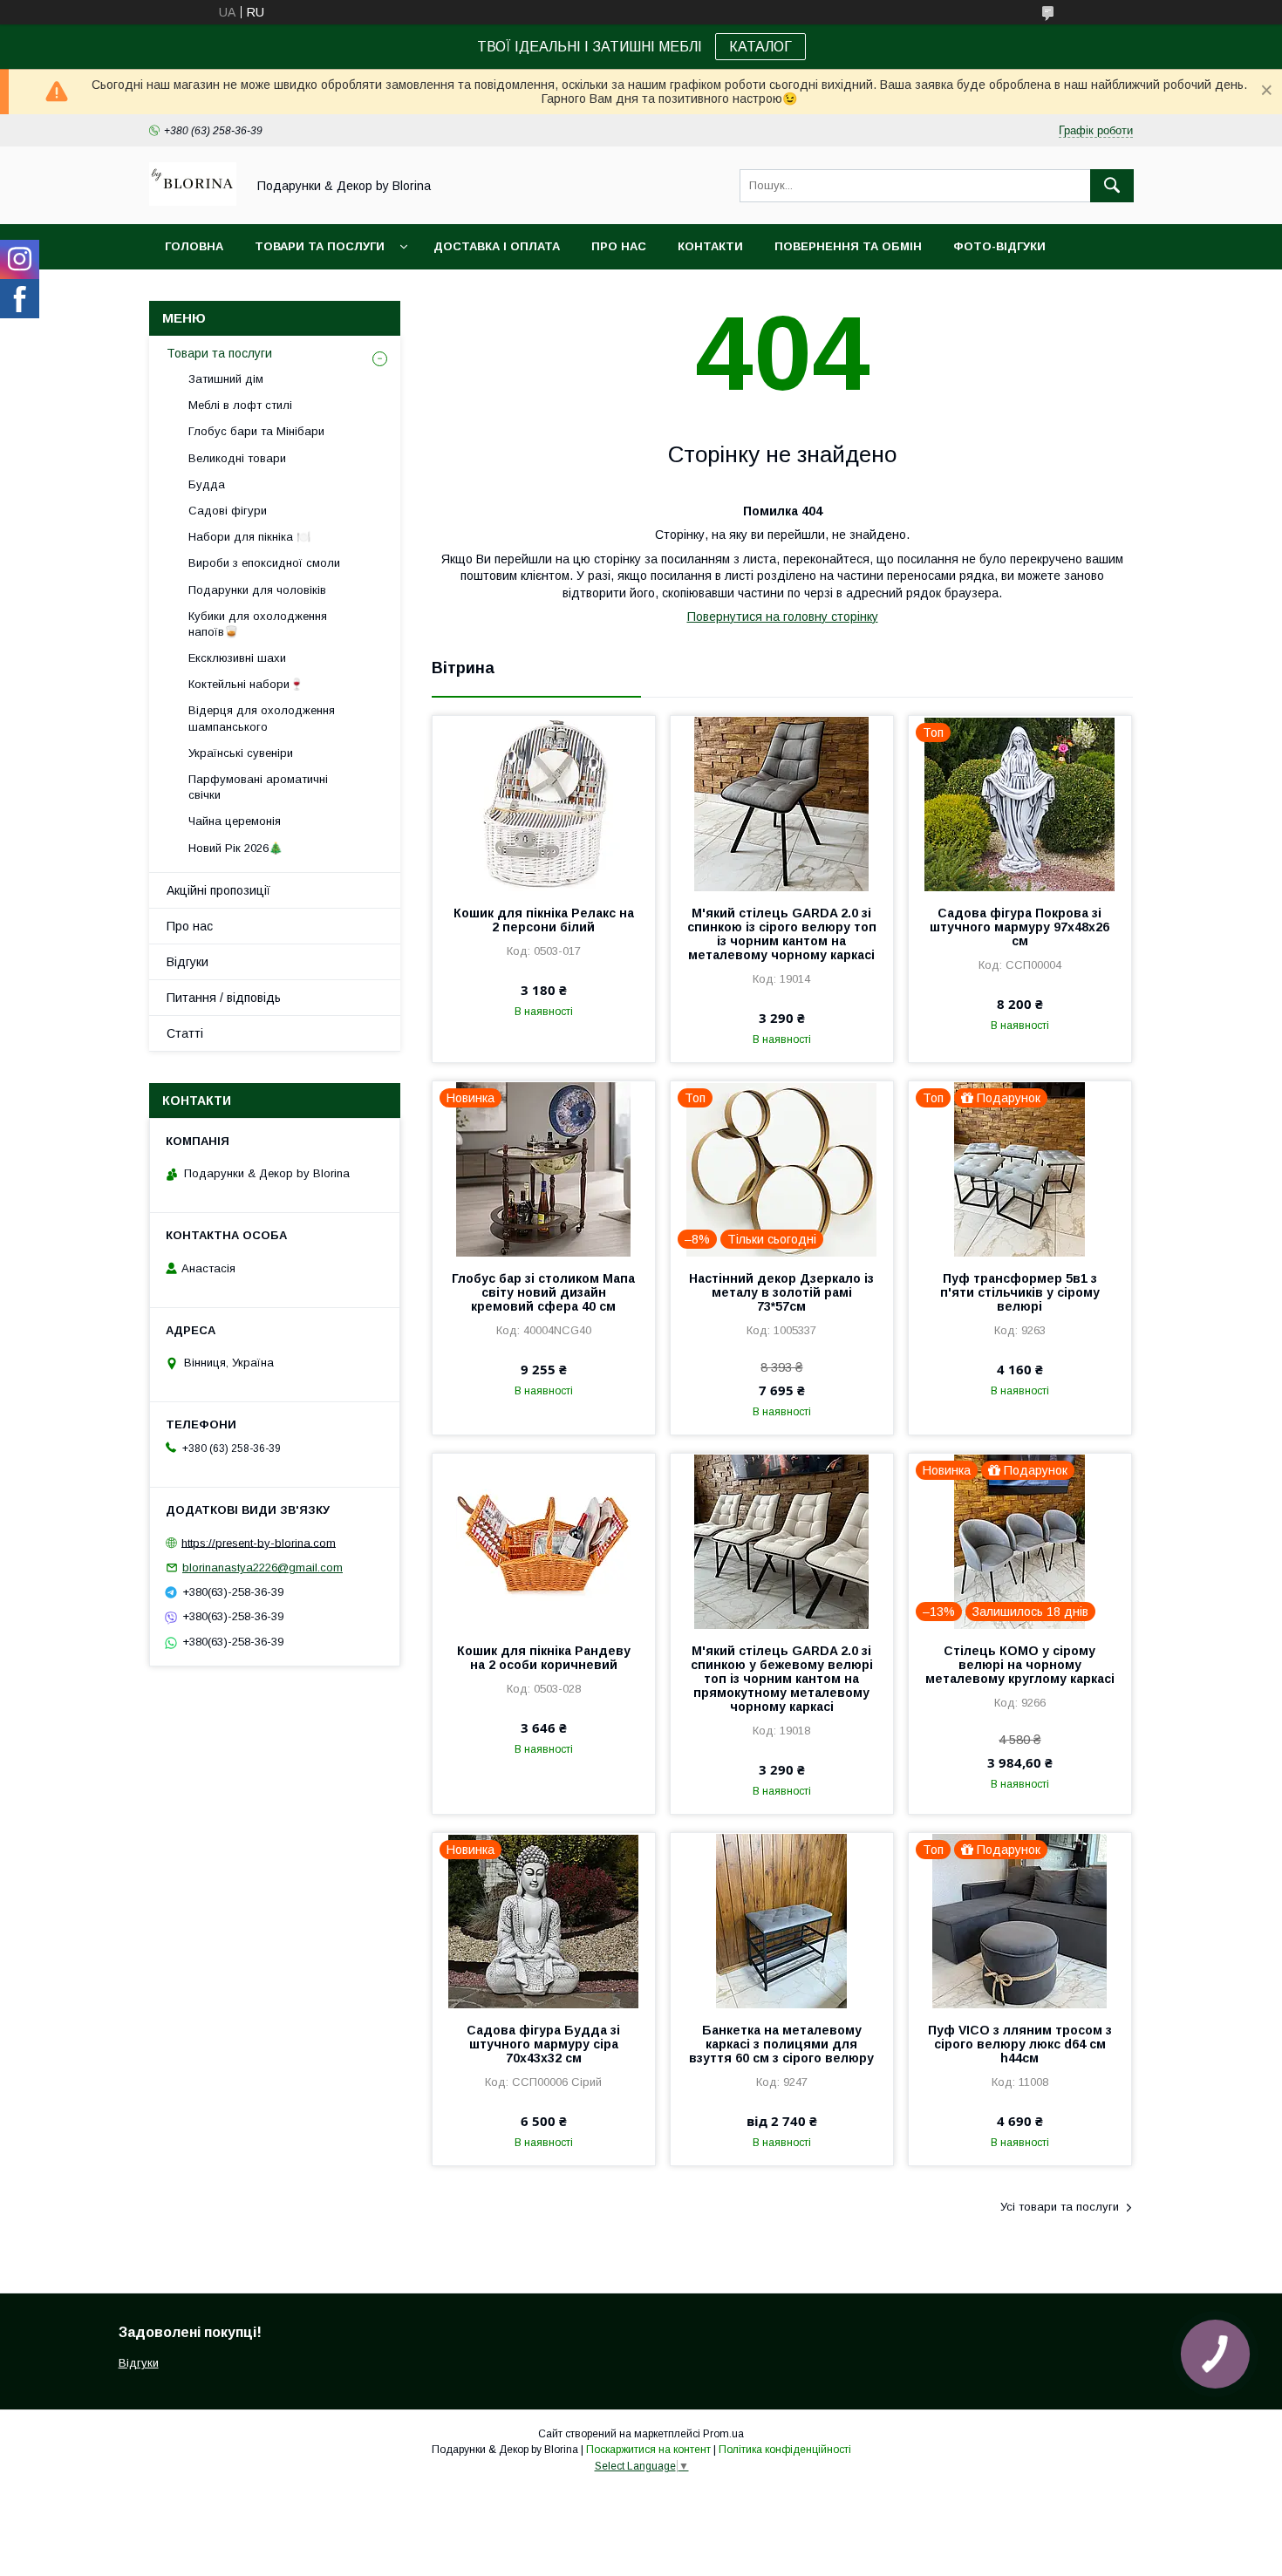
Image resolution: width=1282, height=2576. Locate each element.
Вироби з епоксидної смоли (264, 563)
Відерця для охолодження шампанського (262, 718)
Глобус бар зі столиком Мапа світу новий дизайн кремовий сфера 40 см (543, 1292)
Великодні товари (237, 458)
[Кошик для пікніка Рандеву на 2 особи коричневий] (544, 1541)
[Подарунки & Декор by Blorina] (193, 201)
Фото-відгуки (999, 246)
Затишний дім (226, 379)
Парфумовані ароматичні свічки (258, 787)
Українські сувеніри (241, 753)
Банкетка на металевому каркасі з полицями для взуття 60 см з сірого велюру (781, 2044)
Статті (185, 1033)
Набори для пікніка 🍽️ (249, 537)
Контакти (710, 246)
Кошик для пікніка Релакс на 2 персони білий (544, 920)
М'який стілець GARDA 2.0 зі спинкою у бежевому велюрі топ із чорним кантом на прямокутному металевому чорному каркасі (782, 1679)
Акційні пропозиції (218, 890)
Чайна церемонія (235, 821)
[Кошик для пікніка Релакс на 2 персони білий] (544, 803)
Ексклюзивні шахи (237, 658)
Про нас (619, 246)
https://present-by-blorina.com (259, 1542)
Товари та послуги (320, 246)
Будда (207, 484)
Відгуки (188, 962)
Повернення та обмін (848, 246)
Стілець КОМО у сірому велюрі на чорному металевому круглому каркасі (1020, 1665)
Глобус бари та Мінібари (256, 431)
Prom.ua (723, 2434)
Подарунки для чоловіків (257, 590)
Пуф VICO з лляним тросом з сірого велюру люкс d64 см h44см (1020, 2044)
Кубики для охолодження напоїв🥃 (258, 624)
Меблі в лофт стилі (240, 405)
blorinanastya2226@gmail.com (263, 1567)
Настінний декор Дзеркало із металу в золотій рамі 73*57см (781, 1292)
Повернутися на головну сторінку (783, 617)
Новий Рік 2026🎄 (235, 848)
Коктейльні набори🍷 (246, 684)
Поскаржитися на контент (648, 2450)
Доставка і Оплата (497, 246)
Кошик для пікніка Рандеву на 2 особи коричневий (544, 1658)
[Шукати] (1112, 186)
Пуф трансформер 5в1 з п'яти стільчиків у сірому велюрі (1020, 1292)
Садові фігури (228, 511)
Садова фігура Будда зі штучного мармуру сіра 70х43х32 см (543, 2044)
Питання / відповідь (224, 998)
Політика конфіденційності (785, 2450)
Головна (194, 246)
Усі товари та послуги (1060, 2207)
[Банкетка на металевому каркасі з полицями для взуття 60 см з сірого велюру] (782, 1920)
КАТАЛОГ (760, 47)
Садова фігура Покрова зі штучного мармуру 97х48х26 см (1019, 927)
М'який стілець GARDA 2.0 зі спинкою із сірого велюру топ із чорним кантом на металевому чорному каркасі (782, 934)
